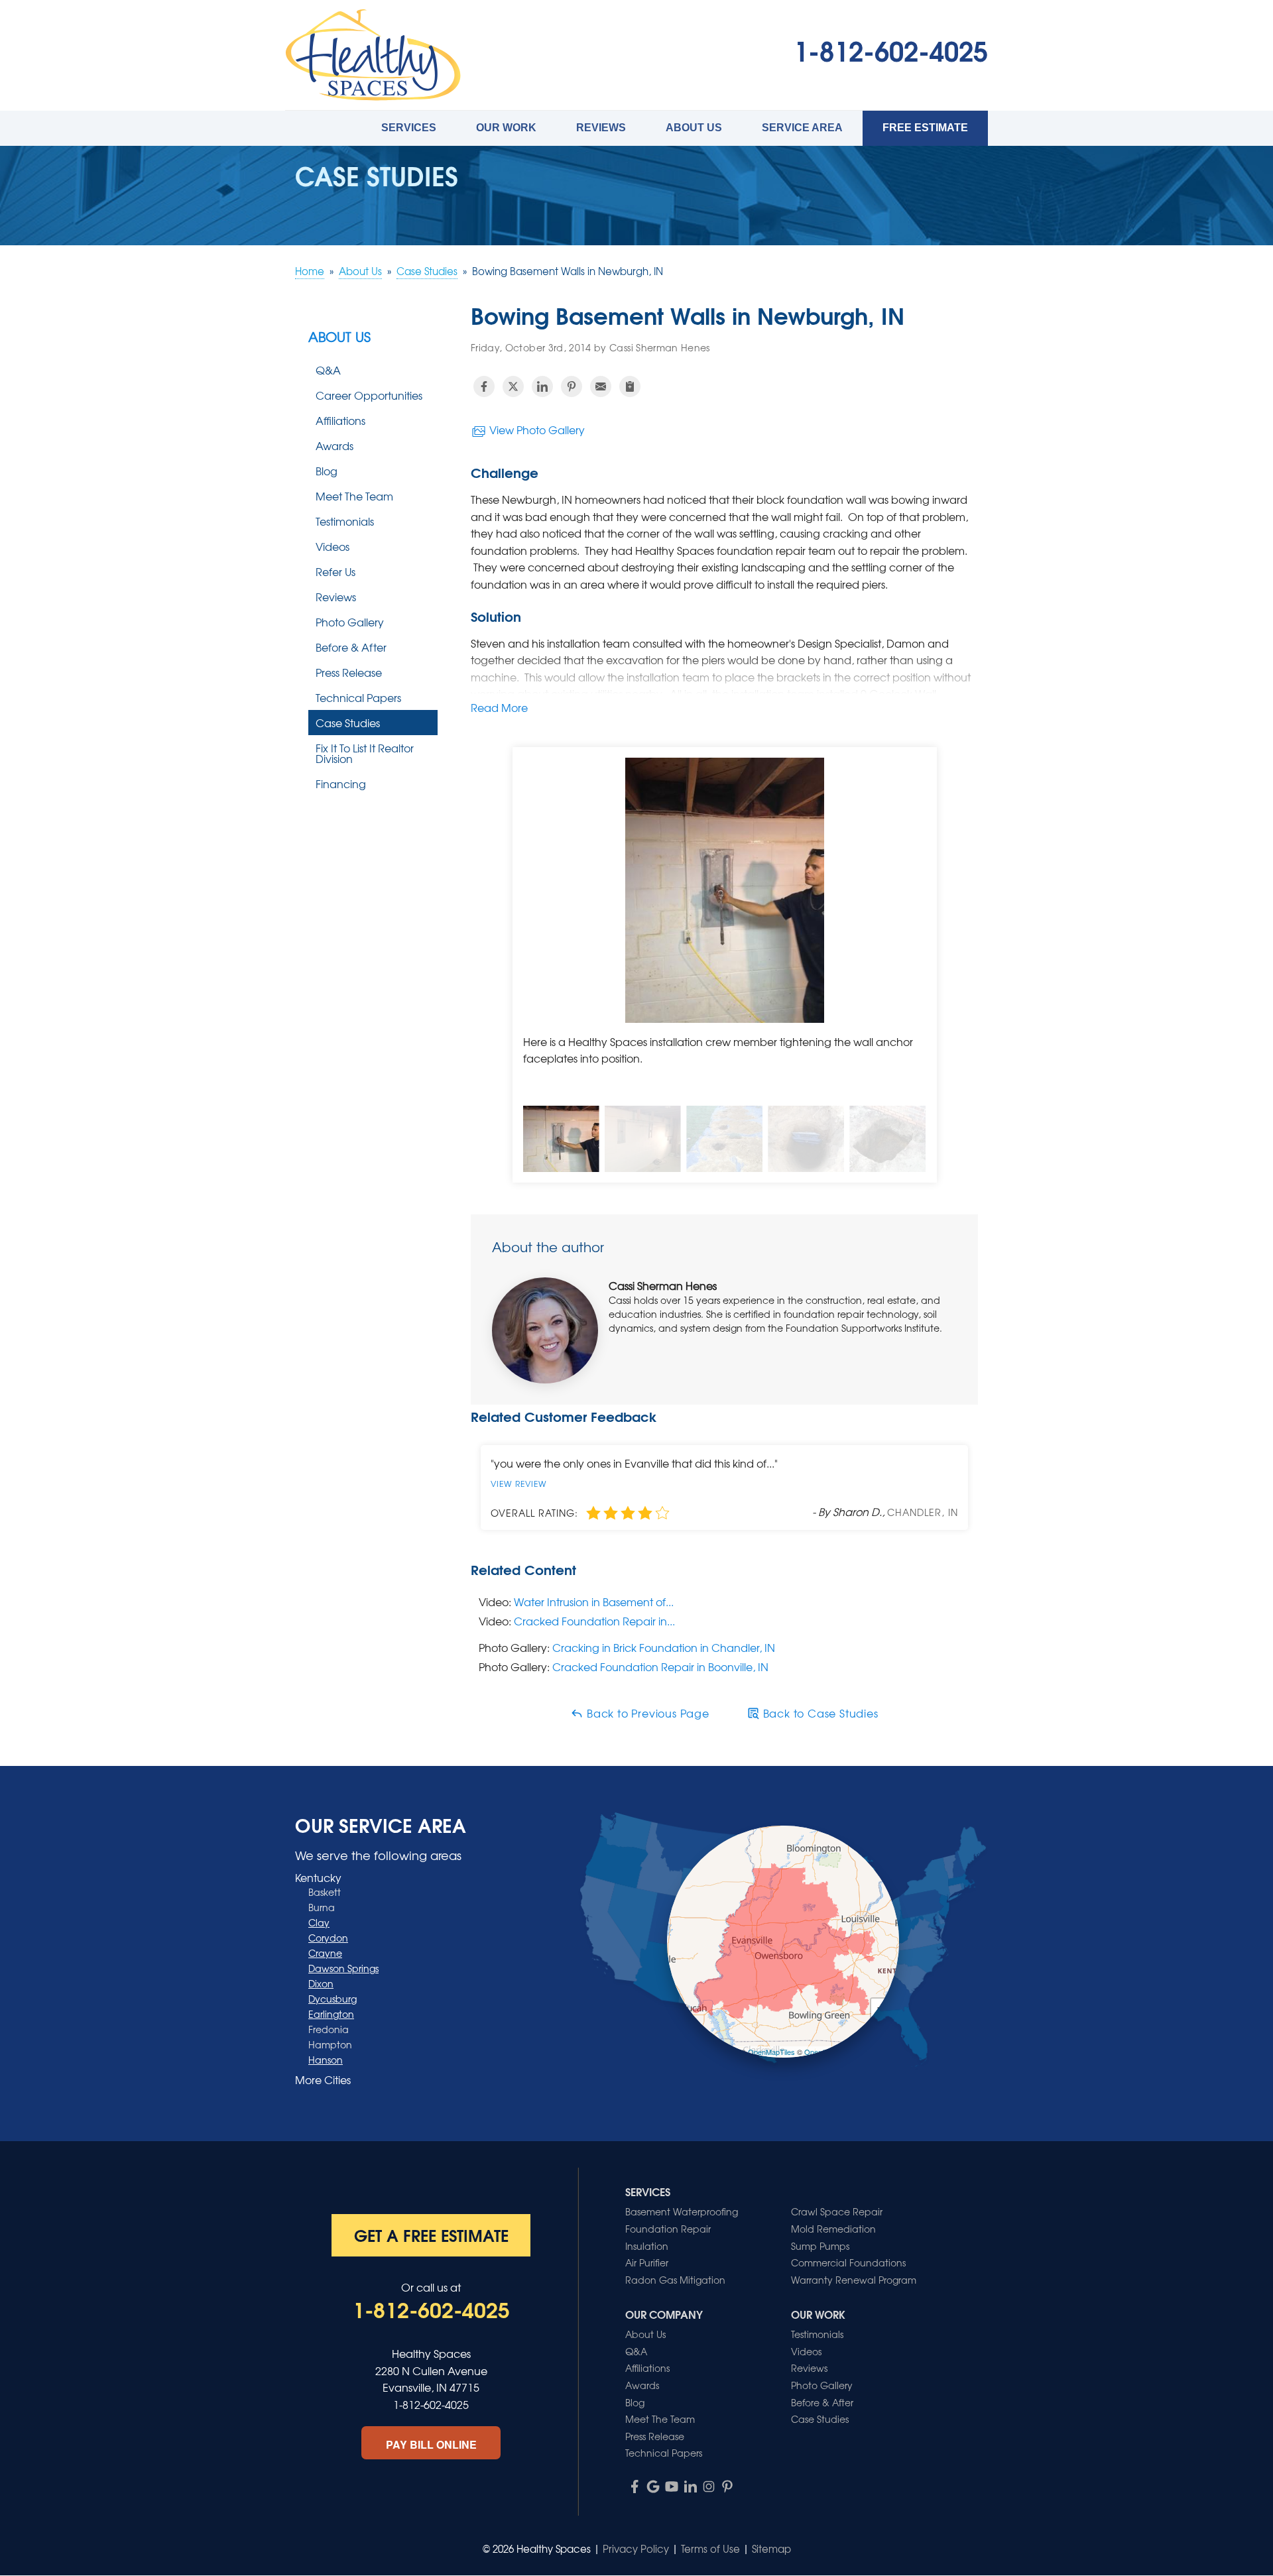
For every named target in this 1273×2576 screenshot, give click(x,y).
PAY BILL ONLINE (431, 2444)
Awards (334, 445)
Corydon (328, 1938)
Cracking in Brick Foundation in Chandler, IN (664, 1647)
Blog (327, 471)
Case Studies (348, 723)
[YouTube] (672, 2487)
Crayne (325, 1953)
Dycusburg (333, 1999)
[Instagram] (709, 2487)
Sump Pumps (820, 2246)
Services (409, 128)
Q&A (328, 370)
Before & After (351, 647)
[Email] (601, 386)
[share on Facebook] (484, 386)
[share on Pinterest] (572, 386)
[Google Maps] (653, 2487)
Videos (333, 546)
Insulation (647, 2246)
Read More (499, 707)
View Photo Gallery (536, 430)
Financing (341, 784)
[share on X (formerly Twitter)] (513, 386)
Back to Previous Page (646, 1713)
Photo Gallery (350, 622)
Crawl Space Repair (837, 2211)
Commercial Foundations (848, 2262)
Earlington (331, 2014)
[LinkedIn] (690, 2487)
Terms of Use (710, 2549)
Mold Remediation (833, 2229)
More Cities (323, 2079)
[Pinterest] (727, 2487)
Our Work (506, 128)
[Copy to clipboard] (630, 386)
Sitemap (771, 2549)
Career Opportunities (369, 395)
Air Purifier (647, 2262)
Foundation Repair (668, 2229)
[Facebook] (635, 2487)
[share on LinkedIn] (542, 386)
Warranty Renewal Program (854, 2280)
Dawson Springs (343, 1968)
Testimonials (345, 521)
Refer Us (335, 571)
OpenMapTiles (771, 2052)
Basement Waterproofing (682, 2211)
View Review (519, 1484)
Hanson (326, 2060)
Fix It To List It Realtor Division (365, 753)
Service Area (802, 128)
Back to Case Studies (819, 1713)
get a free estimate (431, 2235)
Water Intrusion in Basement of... (594, 1602)
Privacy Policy (636, 2549)
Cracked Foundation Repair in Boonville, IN (660, 1667)
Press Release (349, 672)
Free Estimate (925, 128)
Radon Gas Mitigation (675, 2280)
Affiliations (340, 420)
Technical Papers (358, 697)
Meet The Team (354, 496)
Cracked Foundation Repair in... (594, 1621)
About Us (694, 128)
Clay (319, 1922)
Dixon (321, 1983)
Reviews (601, 128)
